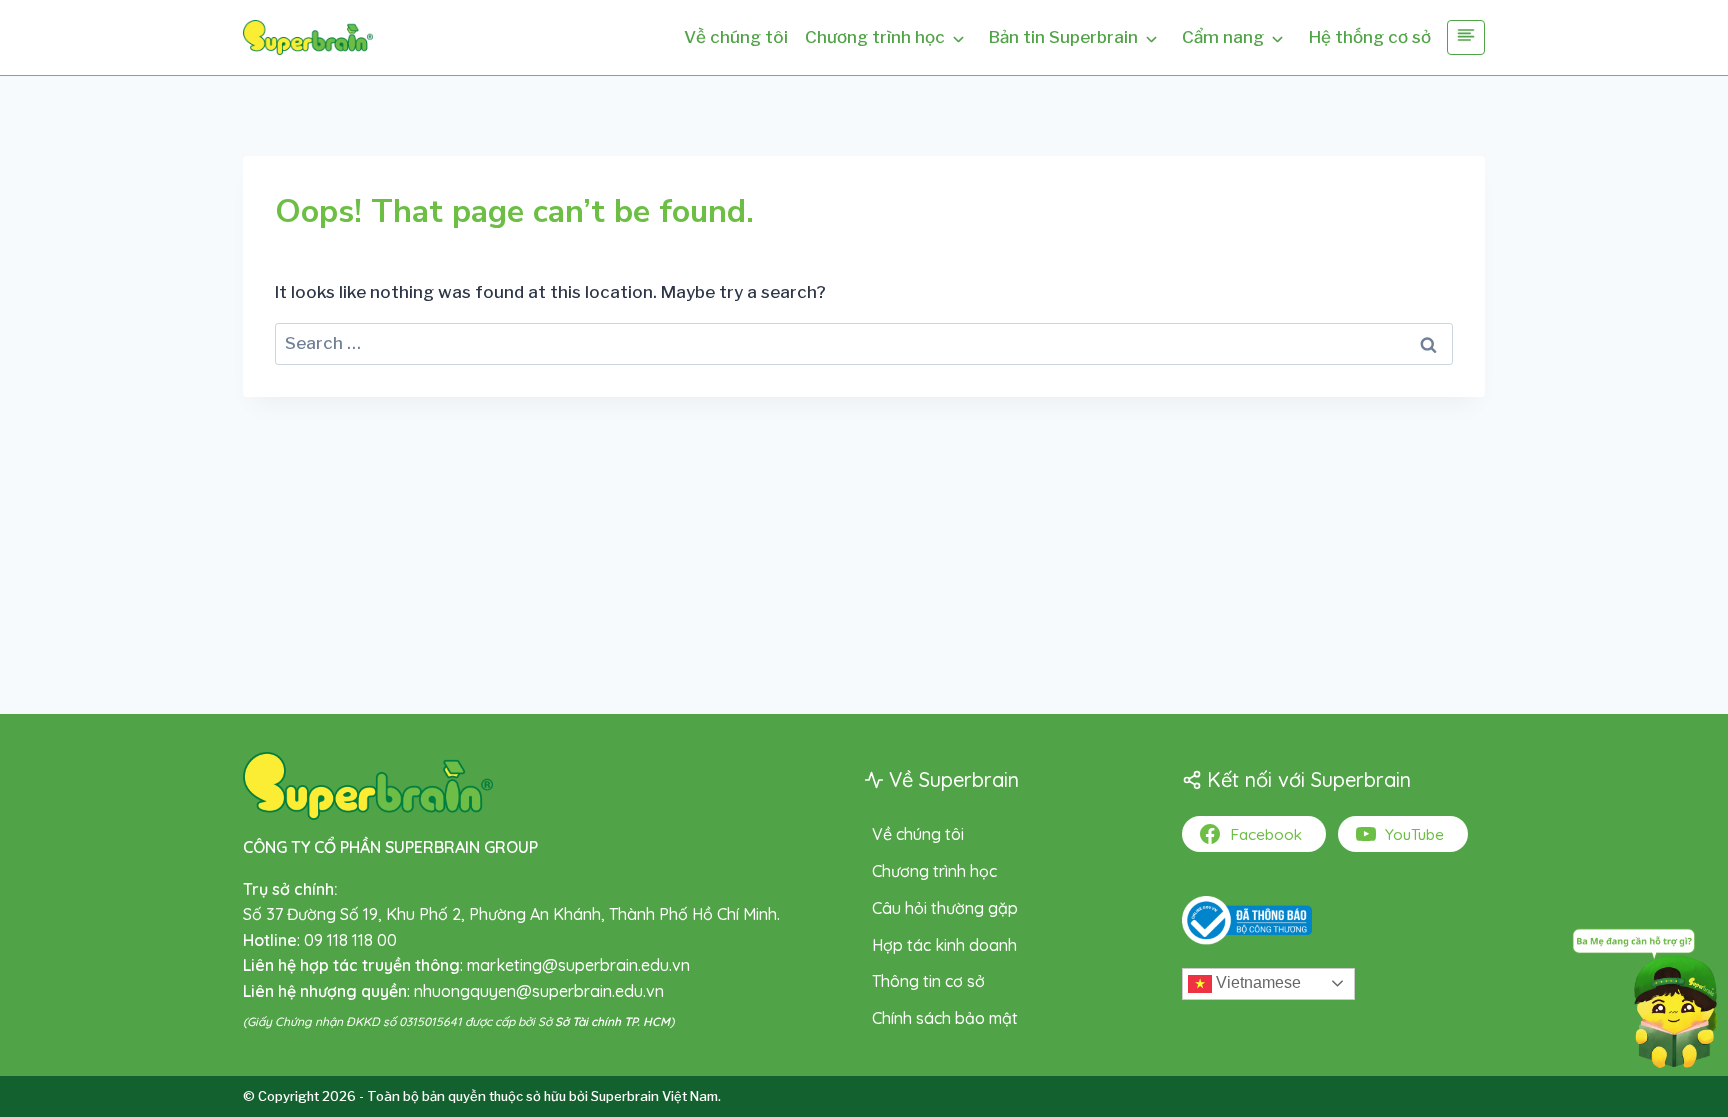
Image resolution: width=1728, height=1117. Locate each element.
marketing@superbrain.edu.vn (578, 965)
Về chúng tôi (736, 37)
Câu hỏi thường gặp (945, 908)
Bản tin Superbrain (1063, 37)
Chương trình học (875, 37)
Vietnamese (1256, 982)
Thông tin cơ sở (928, 981)
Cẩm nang (1223, 37)
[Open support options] (1645, 994)
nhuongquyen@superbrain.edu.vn (539, 991)
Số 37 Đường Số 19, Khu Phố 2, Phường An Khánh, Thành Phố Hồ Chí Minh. (511, 914)
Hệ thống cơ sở (1370, 37)
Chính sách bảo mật (945, 1018)
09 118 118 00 (350, 940)
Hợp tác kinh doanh (944, 945)
